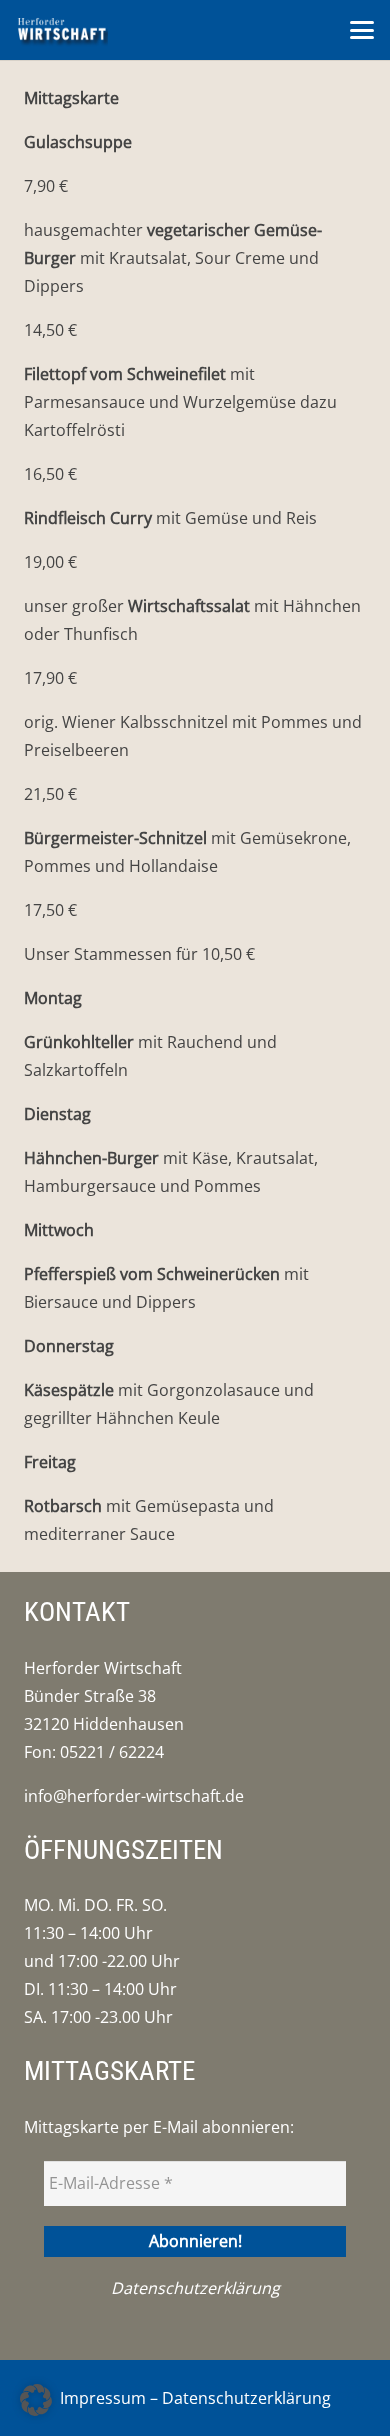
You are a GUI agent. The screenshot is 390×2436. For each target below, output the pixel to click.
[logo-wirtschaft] (62, 30)
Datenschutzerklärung (195, 2288)
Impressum (103, 2398)
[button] (362, 30)
